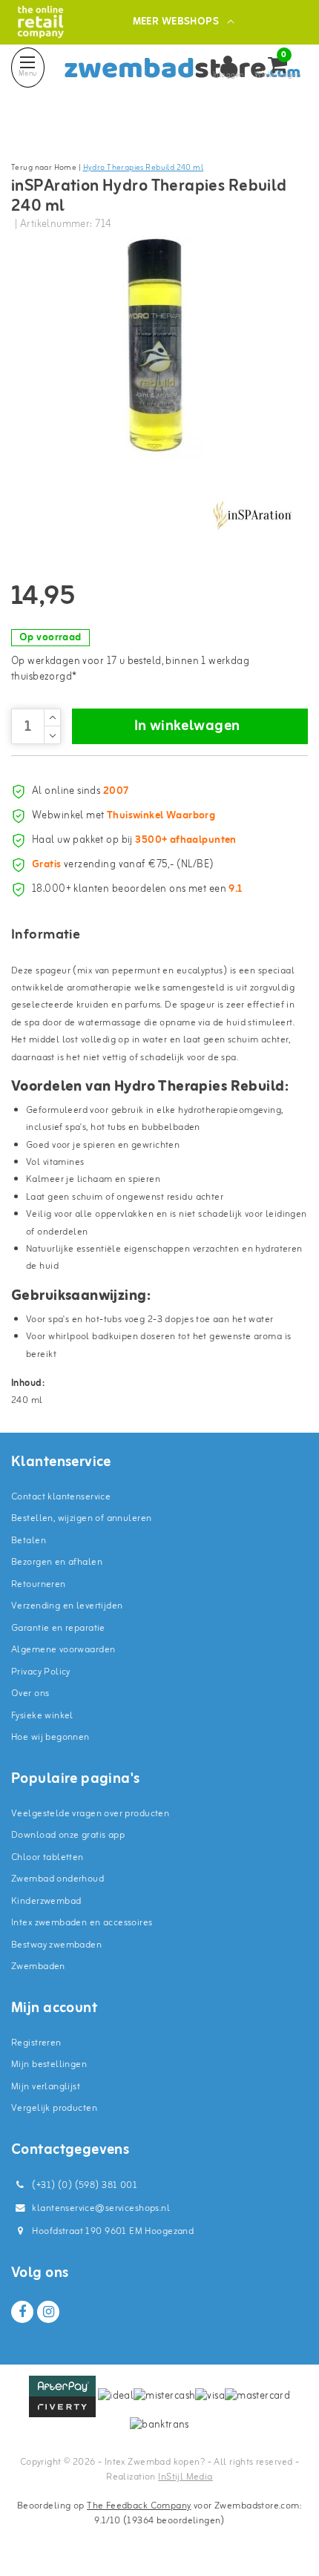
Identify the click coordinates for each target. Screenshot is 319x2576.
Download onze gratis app (68, 1835)
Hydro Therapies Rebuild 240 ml (144, 168)
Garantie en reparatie (58, 1628)
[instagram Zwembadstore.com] (48, 2312)
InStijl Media (185, 2477)
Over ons (30, 1693)
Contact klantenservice (61, 1497)
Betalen (29, 1541)
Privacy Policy (41, 1672)
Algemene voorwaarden (63, 1650)
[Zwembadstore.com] (40, 22)
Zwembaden (38, 1966)
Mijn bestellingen (49, 2064)
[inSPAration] (252, 516)
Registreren (36, 2043)
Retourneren (39, 1584)
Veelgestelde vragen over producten (90, 1814)
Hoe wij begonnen (50, 1737)
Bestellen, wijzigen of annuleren (81, 1518)
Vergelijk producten (54, 2108)
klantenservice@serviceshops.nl (101, 2208)
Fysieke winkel (42, 1716)
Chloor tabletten (47, 1857)
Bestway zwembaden (56, 1945)
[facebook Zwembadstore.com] (22, 2312)
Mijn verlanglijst (46, 2087)
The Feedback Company (139, 2506)
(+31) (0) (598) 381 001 (83, 2185)
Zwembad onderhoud (57, 1879)
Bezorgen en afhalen (57, 1562)
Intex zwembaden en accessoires (82, 1923)
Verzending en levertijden (67, 1606)
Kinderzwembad (46, 1901)
